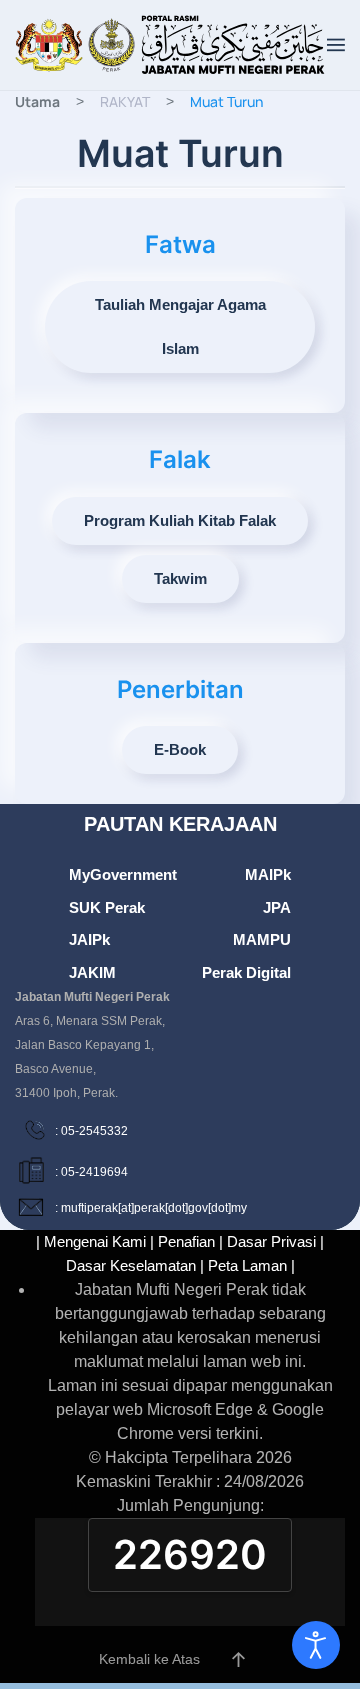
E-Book (180, 749)
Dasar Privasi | (275, 1241)
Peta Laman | (251, 1265)
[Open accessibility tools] (316, 1645)
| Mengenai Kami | (95, 1241)
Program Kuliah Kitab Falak (180, 520)
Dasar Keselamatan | (135, 1265)
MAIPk (268, 874)
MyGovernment (123, 874)
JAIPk (89, 939)
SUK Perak (107, 907)
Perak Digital (246, 972)
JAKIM (92, 972)
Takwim (180, 578)
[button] (336, 45)
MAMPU (262, 939)
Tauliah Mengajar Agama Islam (180, 326)
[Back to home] (171, 45)
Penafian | (190, 1241)
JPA (277, 907)
